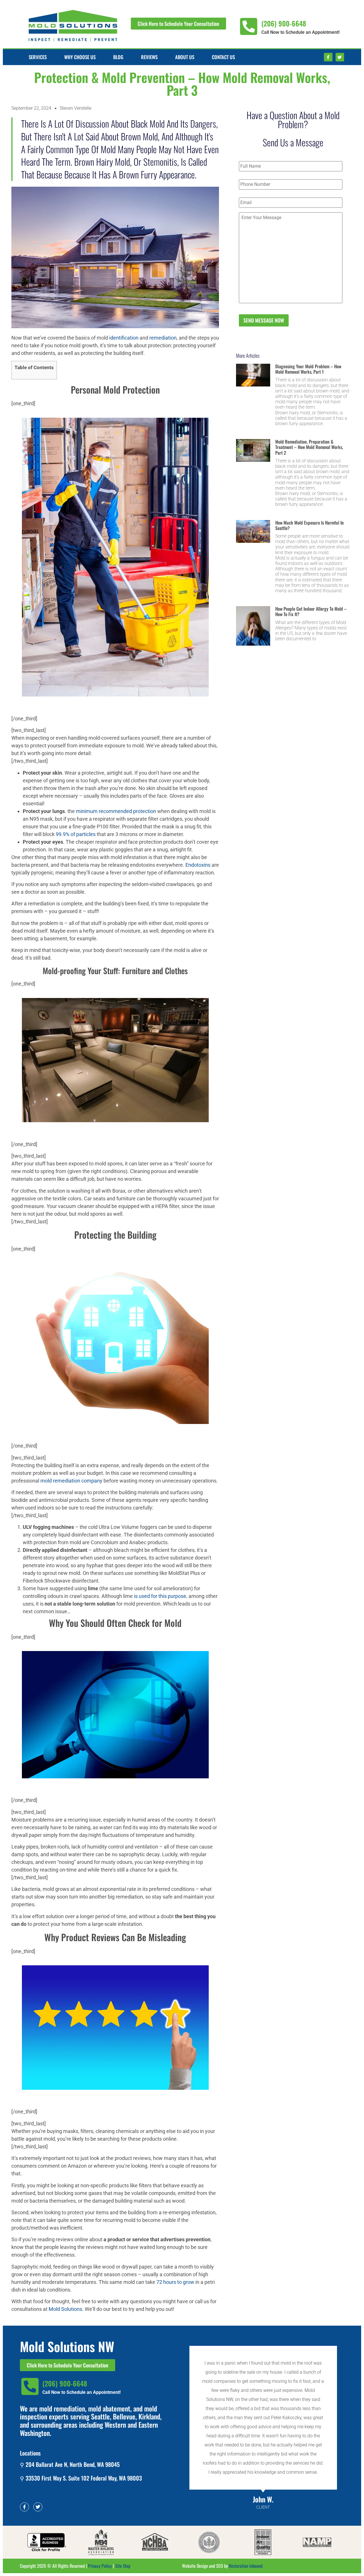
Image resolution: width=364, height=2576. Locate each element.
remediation (163, 338)
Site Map (123, 2566)
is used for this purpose (160, 1596)
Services (38, 57)
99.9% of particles (76, 834)
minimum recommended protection (116, 811)
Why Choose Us (80, 57)
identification (124, 338)
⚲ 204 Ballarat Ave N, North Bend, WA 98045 (70, 2464)
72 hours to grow (175, 2282)
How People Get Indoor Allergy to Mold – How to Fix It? (311, 611)
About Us (185, 57)
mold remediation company (71, 1481)
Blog (118, 57)
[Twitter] (340, 57)
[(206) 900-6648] (249, 27)
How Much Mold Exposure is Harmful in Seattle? (310, 525)
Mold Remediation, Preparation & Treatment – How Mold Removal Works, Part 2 (309, 447)
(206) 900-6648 (284, 23)
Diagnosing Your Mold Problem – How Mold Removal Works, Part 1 (308, 369)
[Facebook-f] (328, 57)
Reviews (149, 57)
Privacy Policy (100, 2566)
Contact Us (223, 57)
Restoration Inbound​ (246, 2566)
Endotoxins (198, 865)
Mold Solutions (65, 2309)
